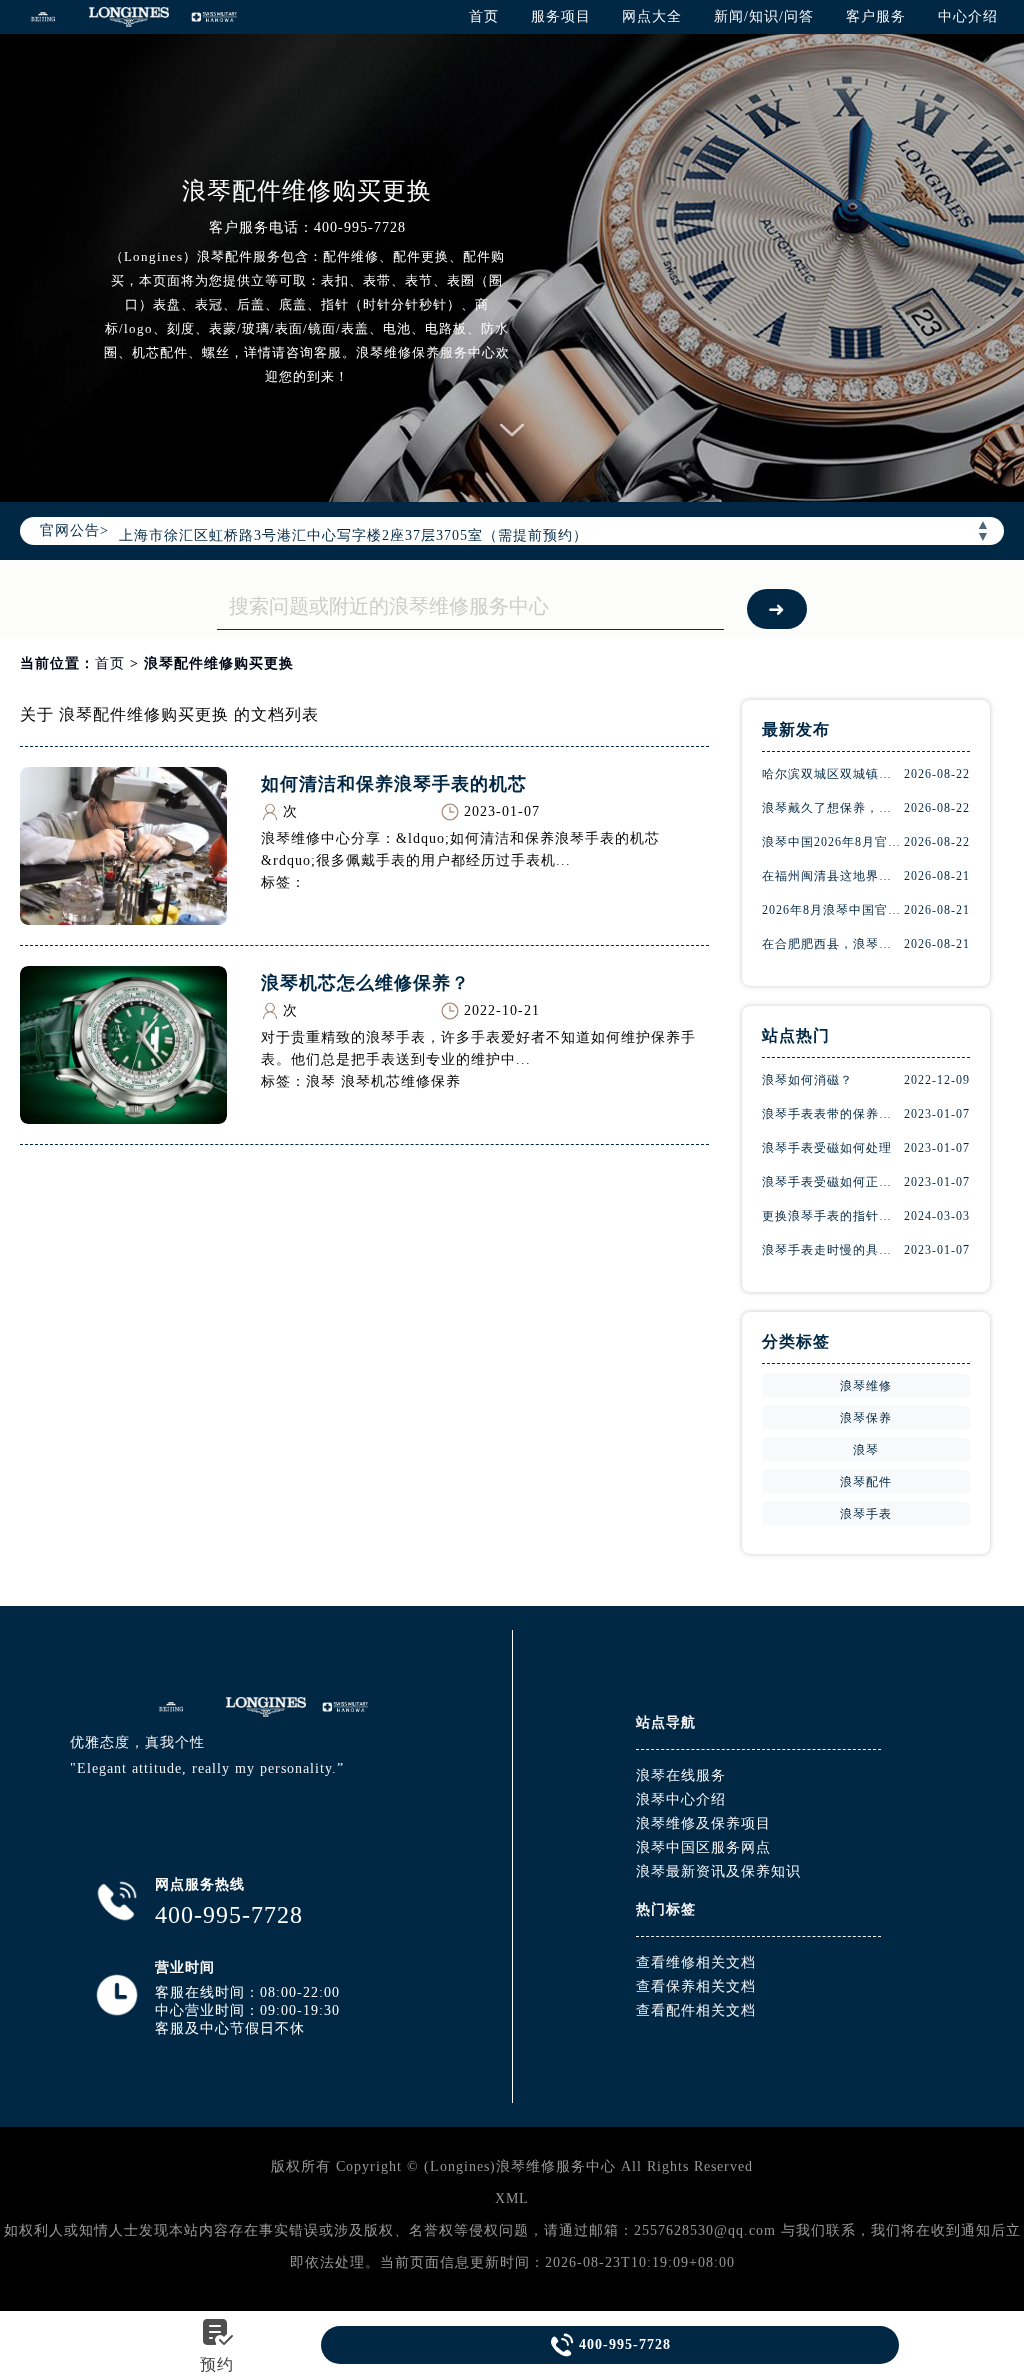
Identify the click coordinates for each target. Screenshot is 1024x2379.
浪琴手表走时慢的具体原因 (832, 1250)
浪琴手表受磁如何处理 (827, 1148)
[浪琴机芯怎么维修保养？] (123, 1118)
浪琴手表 (866, 1514)
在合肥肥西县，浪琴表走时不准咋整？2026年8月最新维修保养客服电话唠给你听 (832, 944)
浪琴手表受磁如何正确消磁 (832, 1182)
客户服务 (876, 16)
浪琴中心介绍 (681, 1799)
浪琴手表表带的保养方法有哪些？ (832, 1114)
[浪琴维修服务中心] (43, 17)
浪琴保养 (866, 1418)
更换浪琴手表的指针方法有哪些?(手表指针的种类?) (832, 1216)
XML (512, 2198)
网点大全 (652, 16)
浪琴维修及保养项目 (703, 1823)
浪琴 (866, 1450)
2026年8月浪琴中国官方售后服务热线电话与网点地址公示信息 (832, 910)
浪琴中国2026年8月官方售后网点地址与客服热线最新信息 (832, 842)
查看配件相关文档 (696, 2010)
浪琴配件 (866, 1482)
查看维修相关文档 (696, 1962)
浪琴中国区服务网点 (703, 1847)
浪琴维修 (866, 1386)
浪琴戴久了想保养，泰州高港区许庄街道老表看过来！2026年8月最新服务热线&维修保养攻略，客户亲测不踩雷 (832, 808)
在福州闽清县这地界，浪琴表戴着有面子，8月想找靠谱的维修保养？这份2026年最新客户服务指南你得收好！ (832, 876)
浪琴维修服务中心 (556, 2166)
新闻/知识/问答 (764, 16)
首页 (484, 16)
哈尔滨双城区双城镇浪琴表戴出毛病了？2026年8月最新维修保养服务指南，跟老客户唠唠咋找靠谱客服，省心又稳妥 (832, 774)
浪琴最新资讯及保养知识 (718, 1871)
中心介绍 (968, 16)
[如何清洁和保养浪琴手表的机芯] (123, 919)
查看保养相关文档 (696, 1986)
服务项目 (561, 16)
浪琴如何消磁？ (807, 1080)
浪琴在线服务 (681, 1775)
